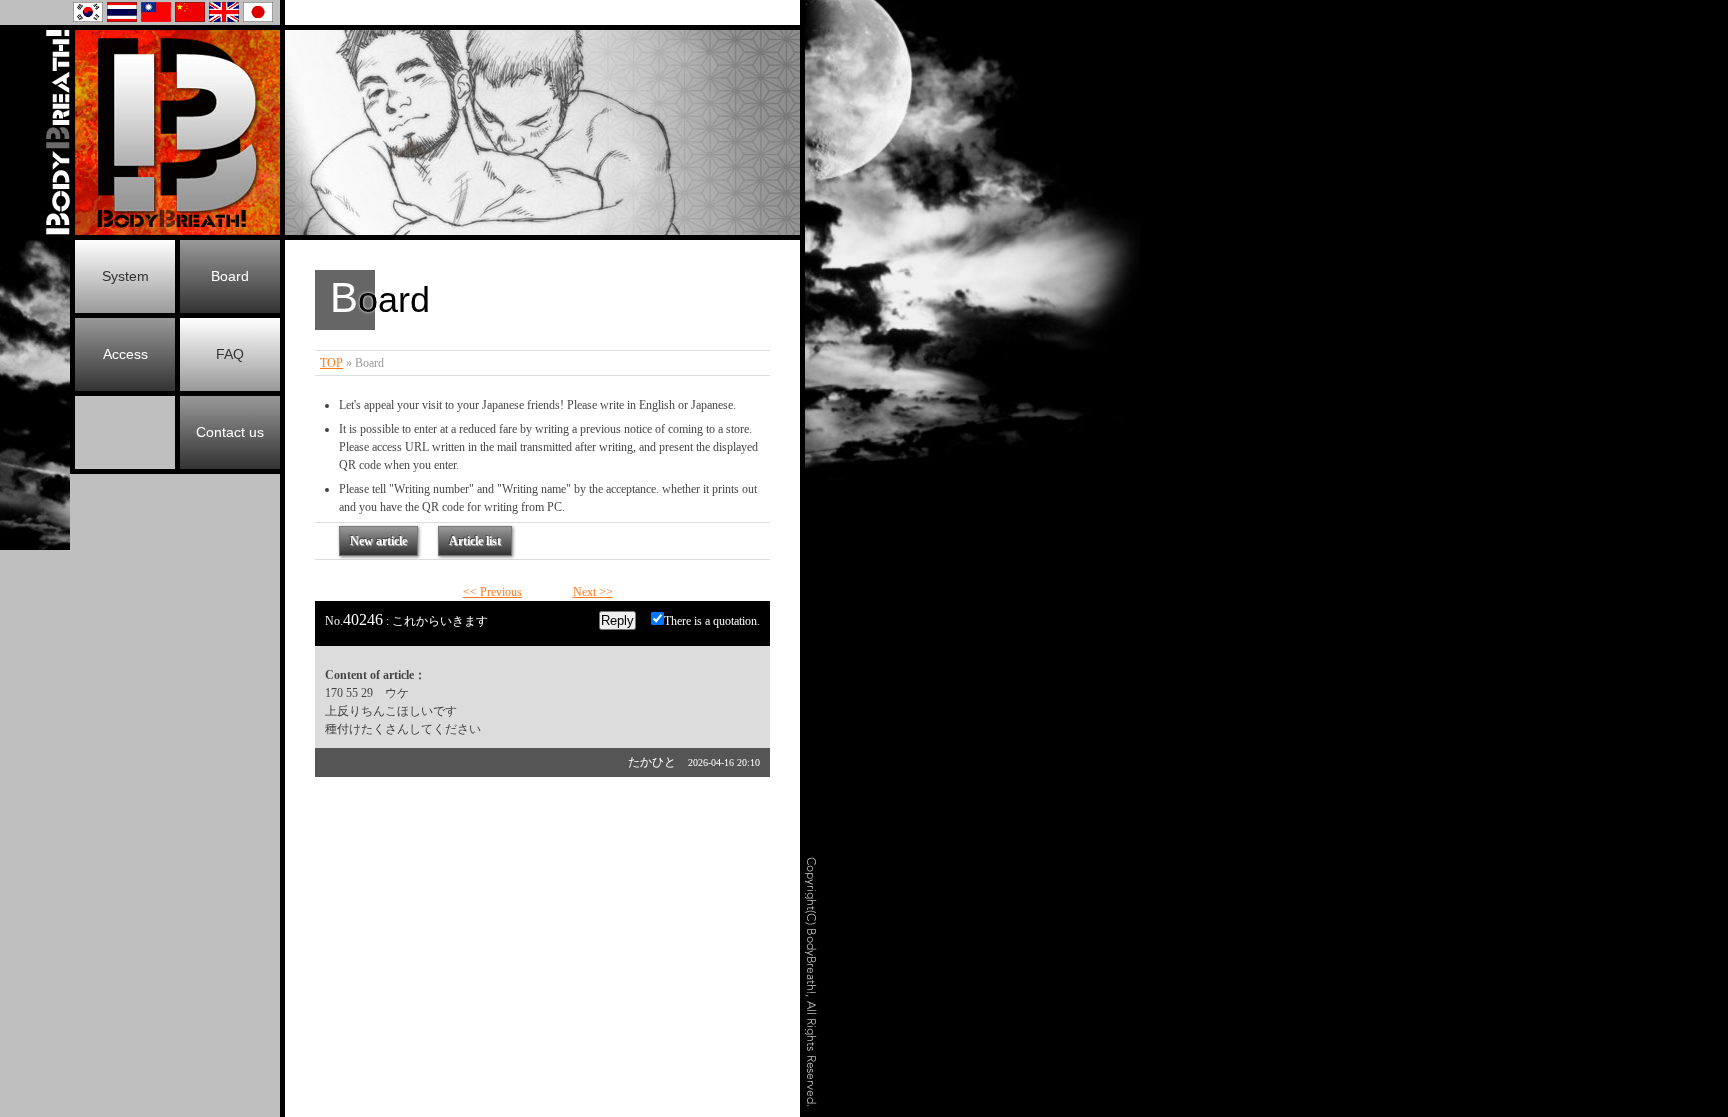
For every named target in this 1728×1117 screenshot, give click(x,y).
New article (378, 541)
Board (230, 276)
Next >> (593, 592)
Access (125, 354)
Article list (475, 541)
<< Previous (492, 592)
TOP (331, 363)
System (125, 276)
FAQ (230, 354)
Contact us (230, 432)
